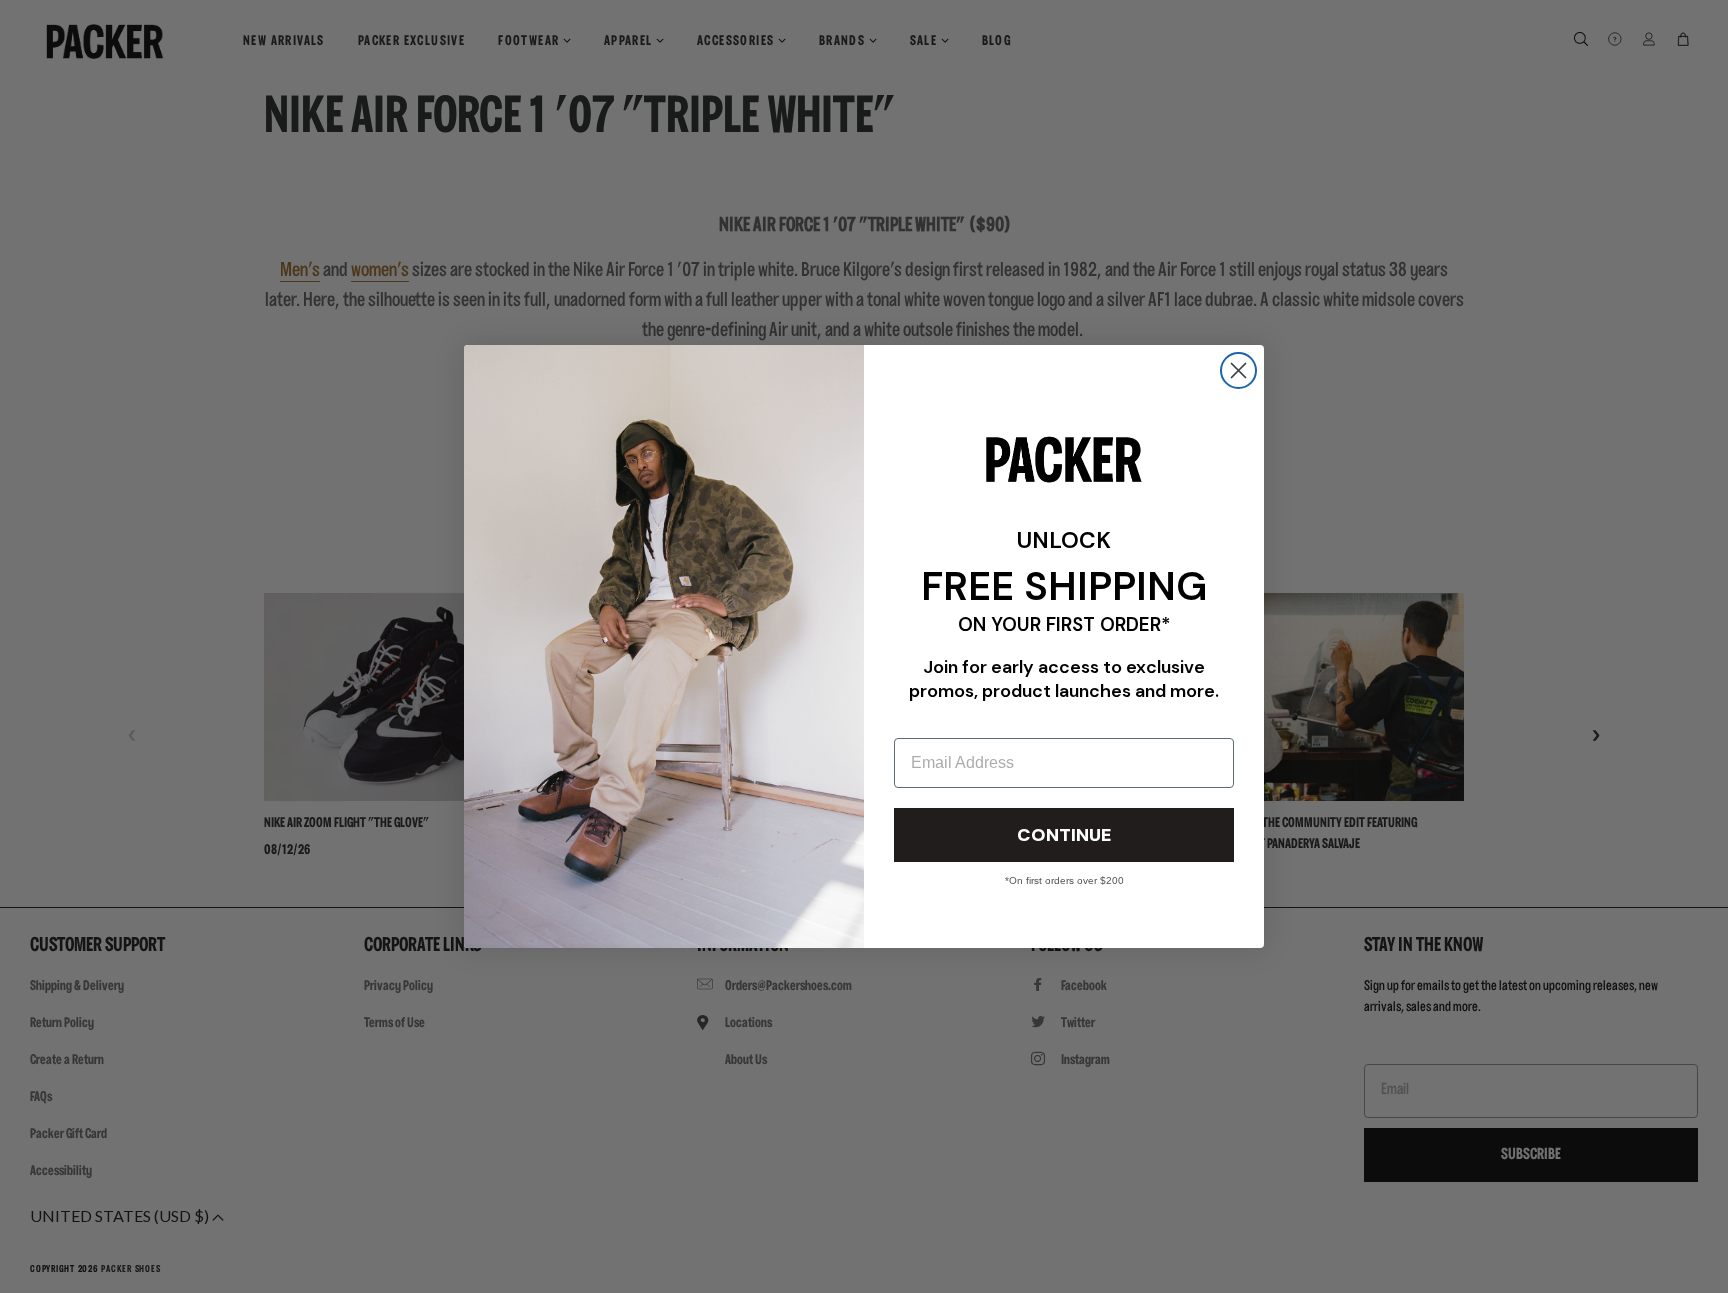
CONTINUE (1064, 835)
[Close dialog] (1238, 370)
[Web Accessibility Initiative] (8, 1269)
